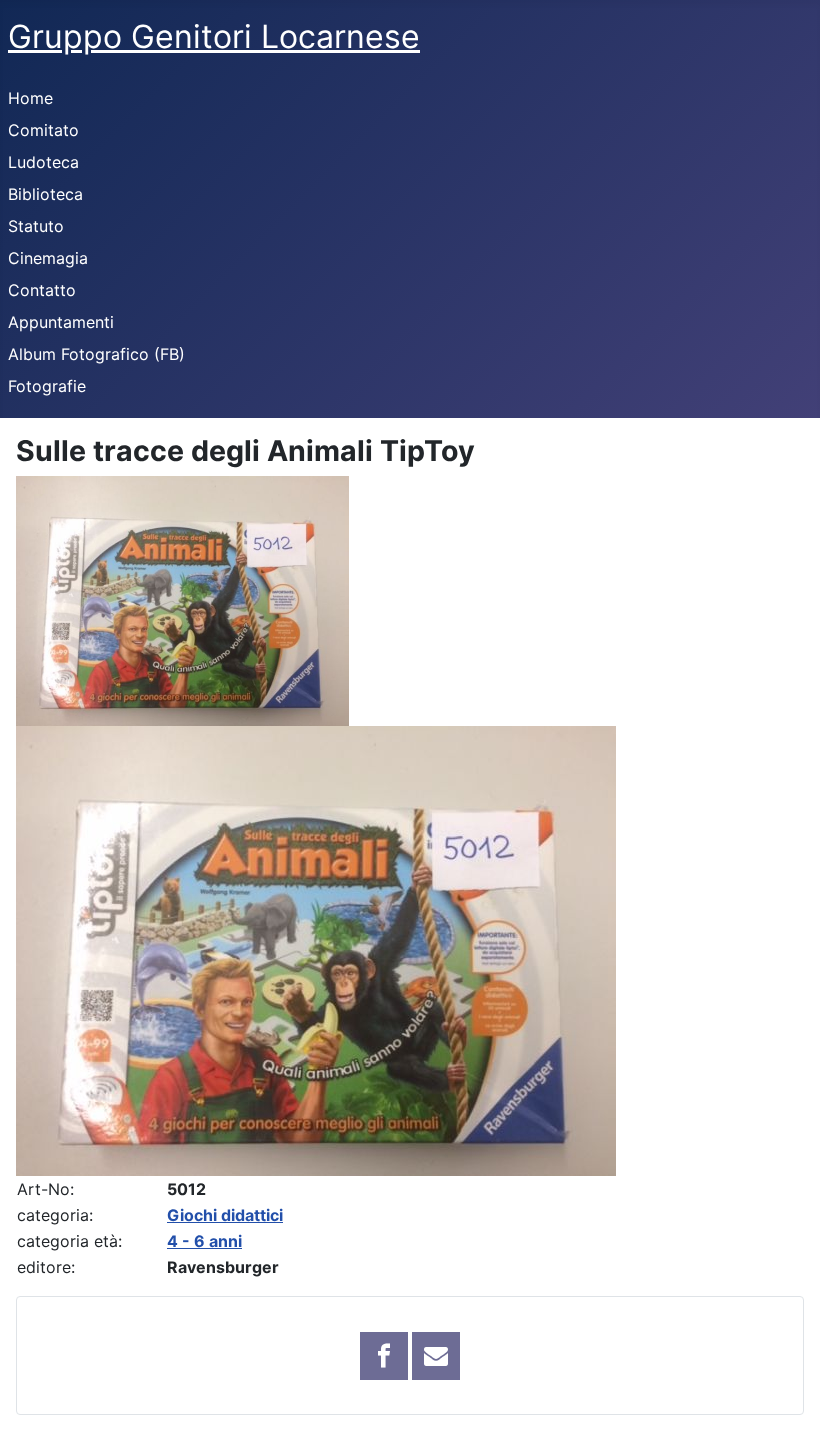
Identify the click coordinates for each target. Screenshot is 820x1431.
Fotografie (47, 386)
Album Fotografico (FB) (96, 354)
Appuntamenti (61, 322)
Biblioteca (45, 194)
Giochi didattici (225, 1215)
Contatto (42, 290)
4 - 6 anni (204, 1241)
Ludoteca (43, 162)
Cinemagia (48, 258)
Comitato (43, 130)
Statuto (36, 226)
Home (30, 98)
